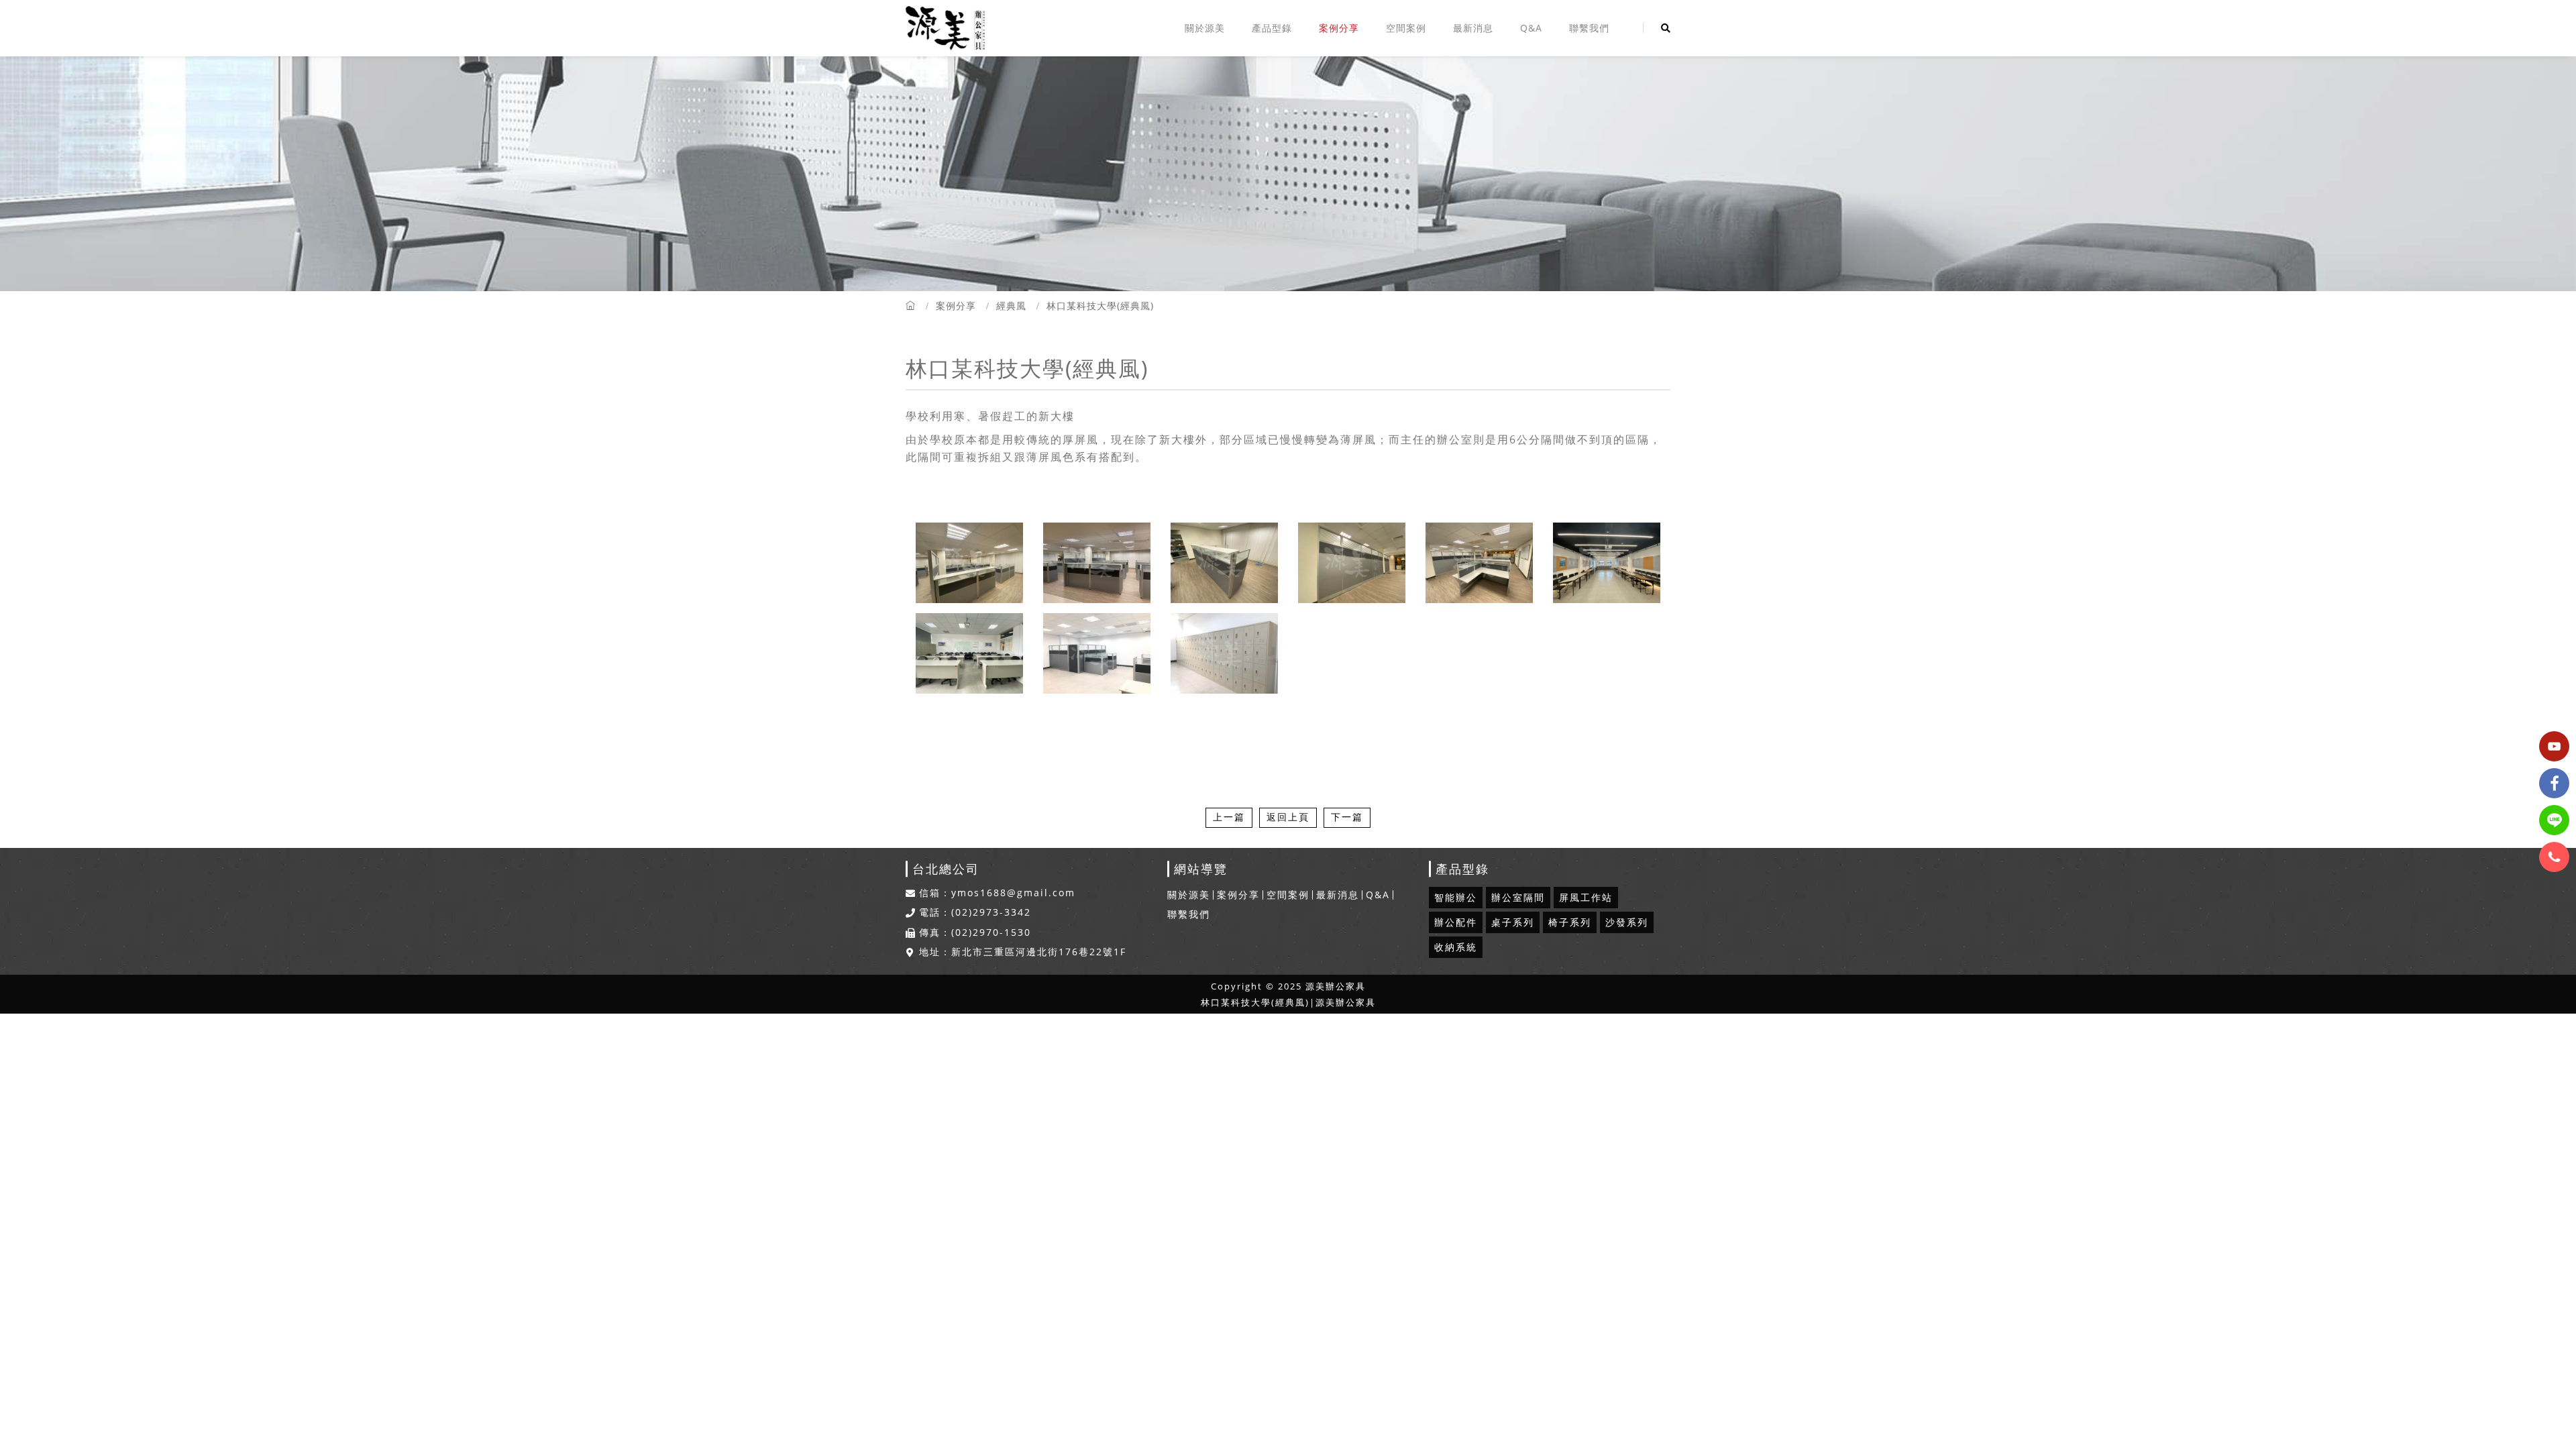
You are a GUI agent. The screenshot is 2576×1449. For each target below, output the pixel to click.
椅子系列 (1570, 922)
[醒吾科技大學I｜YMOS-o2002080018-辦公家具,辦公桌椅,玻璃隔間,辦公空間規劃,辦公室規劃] (1097, 563)
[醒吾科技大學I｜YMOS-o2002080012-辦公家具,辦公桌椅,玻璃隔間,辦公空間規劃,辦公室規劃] (1224, 563)
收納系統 (1456, 947)
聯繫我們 (1589, 28)
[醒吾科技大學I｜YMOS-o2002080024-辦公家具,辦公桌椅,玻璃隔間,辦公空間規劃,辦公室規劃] (1607, 563)
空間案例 (1406, 28)
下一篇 (1347, 817)
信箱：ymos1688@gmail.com (997, 893)
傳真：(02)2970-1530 (975, 932)
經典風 (1011, 306)
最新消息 (1473, 28)
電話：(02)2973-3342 (975, 912)
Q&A (1531, 28)
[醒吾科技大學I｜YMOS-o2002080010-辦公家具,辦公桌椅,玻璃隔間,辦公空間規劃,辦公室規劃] (1479, 563)
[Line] (2554, 820)
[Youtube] (2554, 746)
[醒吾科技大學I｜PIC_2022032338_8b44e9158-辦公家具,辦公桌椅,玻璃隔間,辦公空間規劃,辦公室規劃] (969, 563)
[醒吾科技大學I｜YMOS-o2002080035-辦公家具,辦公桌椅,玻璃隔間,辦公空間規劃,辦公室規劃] (1097, 654)
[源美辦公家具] (945, 28)
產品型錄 (1272, 28)
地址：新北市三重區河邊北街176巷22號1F (1023, 952)
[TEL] (2554, 857)
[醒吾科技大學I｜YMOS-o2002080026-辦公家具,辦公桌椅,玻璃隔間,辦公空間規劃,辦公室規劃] (969, 654)
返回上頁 (1288, 817)
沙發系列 (1627, 922)
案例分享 (1339, 28)
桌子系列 (1513, 922)
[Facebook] (2554, 783)
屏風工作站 (1586, 897)
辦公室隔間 (1518, 897)
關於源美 (1205, 28)
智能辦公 (1456, 897)
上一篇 (1229, 817)
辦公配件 (1456, 922)
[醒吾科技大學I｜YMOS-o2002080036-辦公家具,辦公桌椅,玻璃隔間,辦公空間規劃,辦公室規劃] (1224, 654)
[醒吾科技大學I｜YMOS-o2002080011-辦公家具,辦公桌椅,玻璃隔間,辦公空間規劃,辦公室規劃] (1352, 563)
